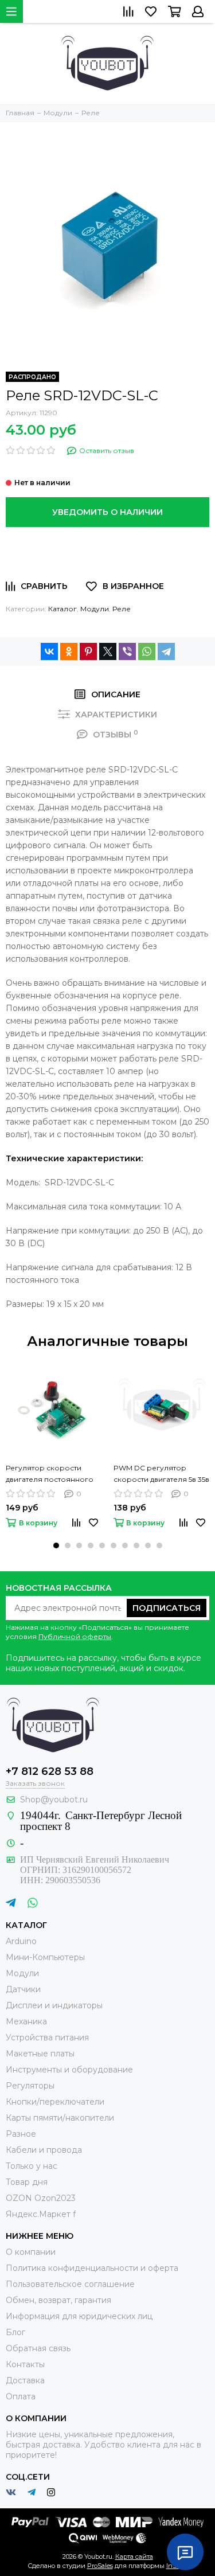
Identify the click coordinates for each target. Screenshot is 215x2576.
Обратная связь (38, 2348)
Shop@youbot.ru (54, 1800)
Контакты (25, 2364)
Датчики (23, 1989)
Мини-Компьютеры (45, 1957)
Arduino (21, 1941)
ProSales (100, 2566)
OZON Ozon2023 (41, 2198)
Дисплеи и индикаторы (54, 2005)
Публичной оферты (75, 1636)
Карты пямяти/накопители (60, 2118)
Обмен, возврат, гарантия (58, 2300)
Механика (26, 2021)
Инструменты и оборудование (69, 2070)
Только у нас (32, 2166)
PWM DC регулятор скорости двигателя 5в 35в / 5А (161, 1474)
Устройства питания (47, 2038)
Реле (122, 609)
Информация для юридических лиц (79, 2316)
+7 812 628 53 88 (50, 1771)
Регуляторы (30, 2086)
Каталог (62, 609)
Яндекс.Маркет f (41, 2214)
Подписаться (167, 1608)
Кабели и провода (44, 2150)
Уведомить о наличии (107, 512)
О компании (31, 2252)
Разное (21, 2134)
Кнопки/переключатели (55, 2102)
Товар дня (27, 2182)
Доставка (25, 2380)
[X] (108, 651)
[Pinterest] (88, 651)
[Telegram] (166, 651)
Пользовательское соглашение (70, 2284)
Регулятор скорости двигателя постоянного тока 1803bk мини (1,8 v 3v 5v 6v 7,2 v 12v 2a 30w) (51, 1474)
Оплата (21, 2397)
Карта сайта (134, 2557)
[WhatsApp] (147, 651)
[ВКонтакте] (49, 651)
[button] (56, 1545)
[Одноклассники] (69, 651)
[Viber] (127, 651)
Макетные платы (40, 2054)
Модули (95, 609)
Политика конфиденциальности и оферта (92, 2268)
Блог (15, 2332)
